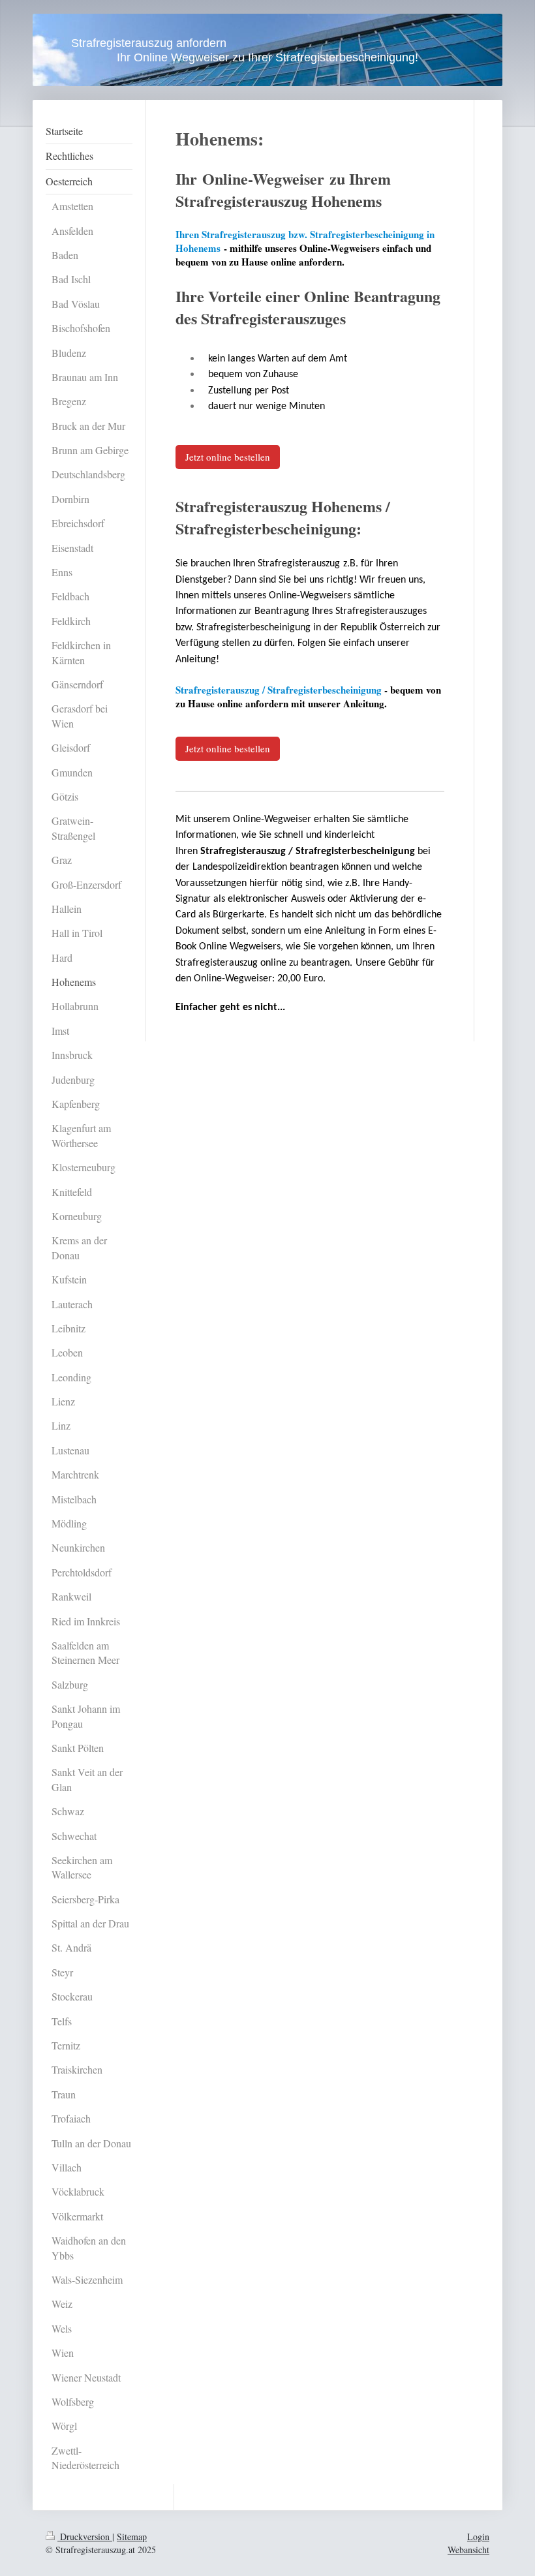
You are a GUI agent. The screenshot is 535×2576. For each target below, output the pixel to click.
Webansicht (468, 2550)
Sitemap (132, 2537)
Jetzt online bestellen (228, 457)
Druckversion (85, 2537)
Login (478, 2537)
